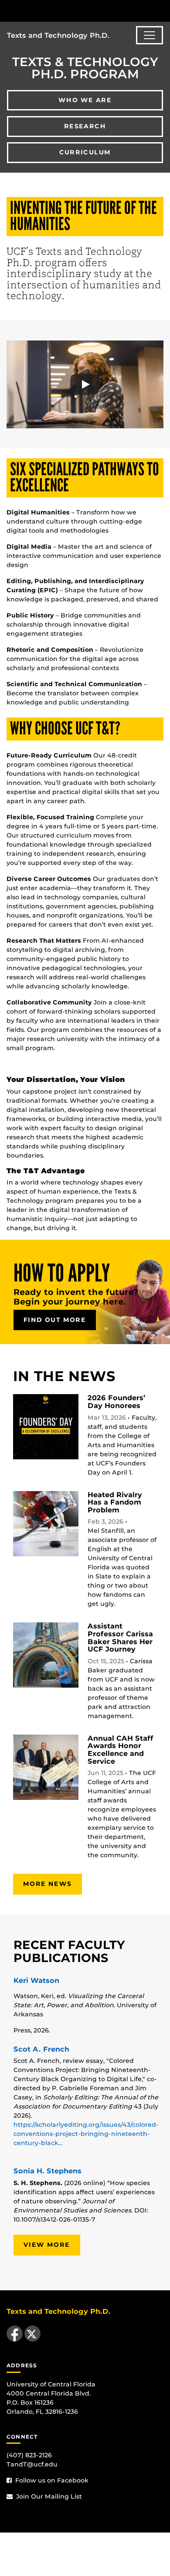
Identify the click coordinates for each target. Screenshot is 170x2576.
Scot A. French (41, 2049)
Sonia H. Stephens (48, 2171)
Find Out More (55, 1320)
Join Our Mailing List (48, 2496)
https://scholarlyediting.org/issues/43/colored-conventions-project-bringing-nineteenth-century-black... (86, 2134)
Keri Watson (36, 1980)
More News (48, 1884)
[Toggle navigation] (150, 35)
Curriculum (85, 152)
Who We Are (85, 100)
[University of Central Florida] (66, 11)
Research (85, 126)
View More (47, 2245)
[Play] (85, 384)
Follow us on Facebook (51, 2480)
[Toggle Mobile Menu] (161, 10)
